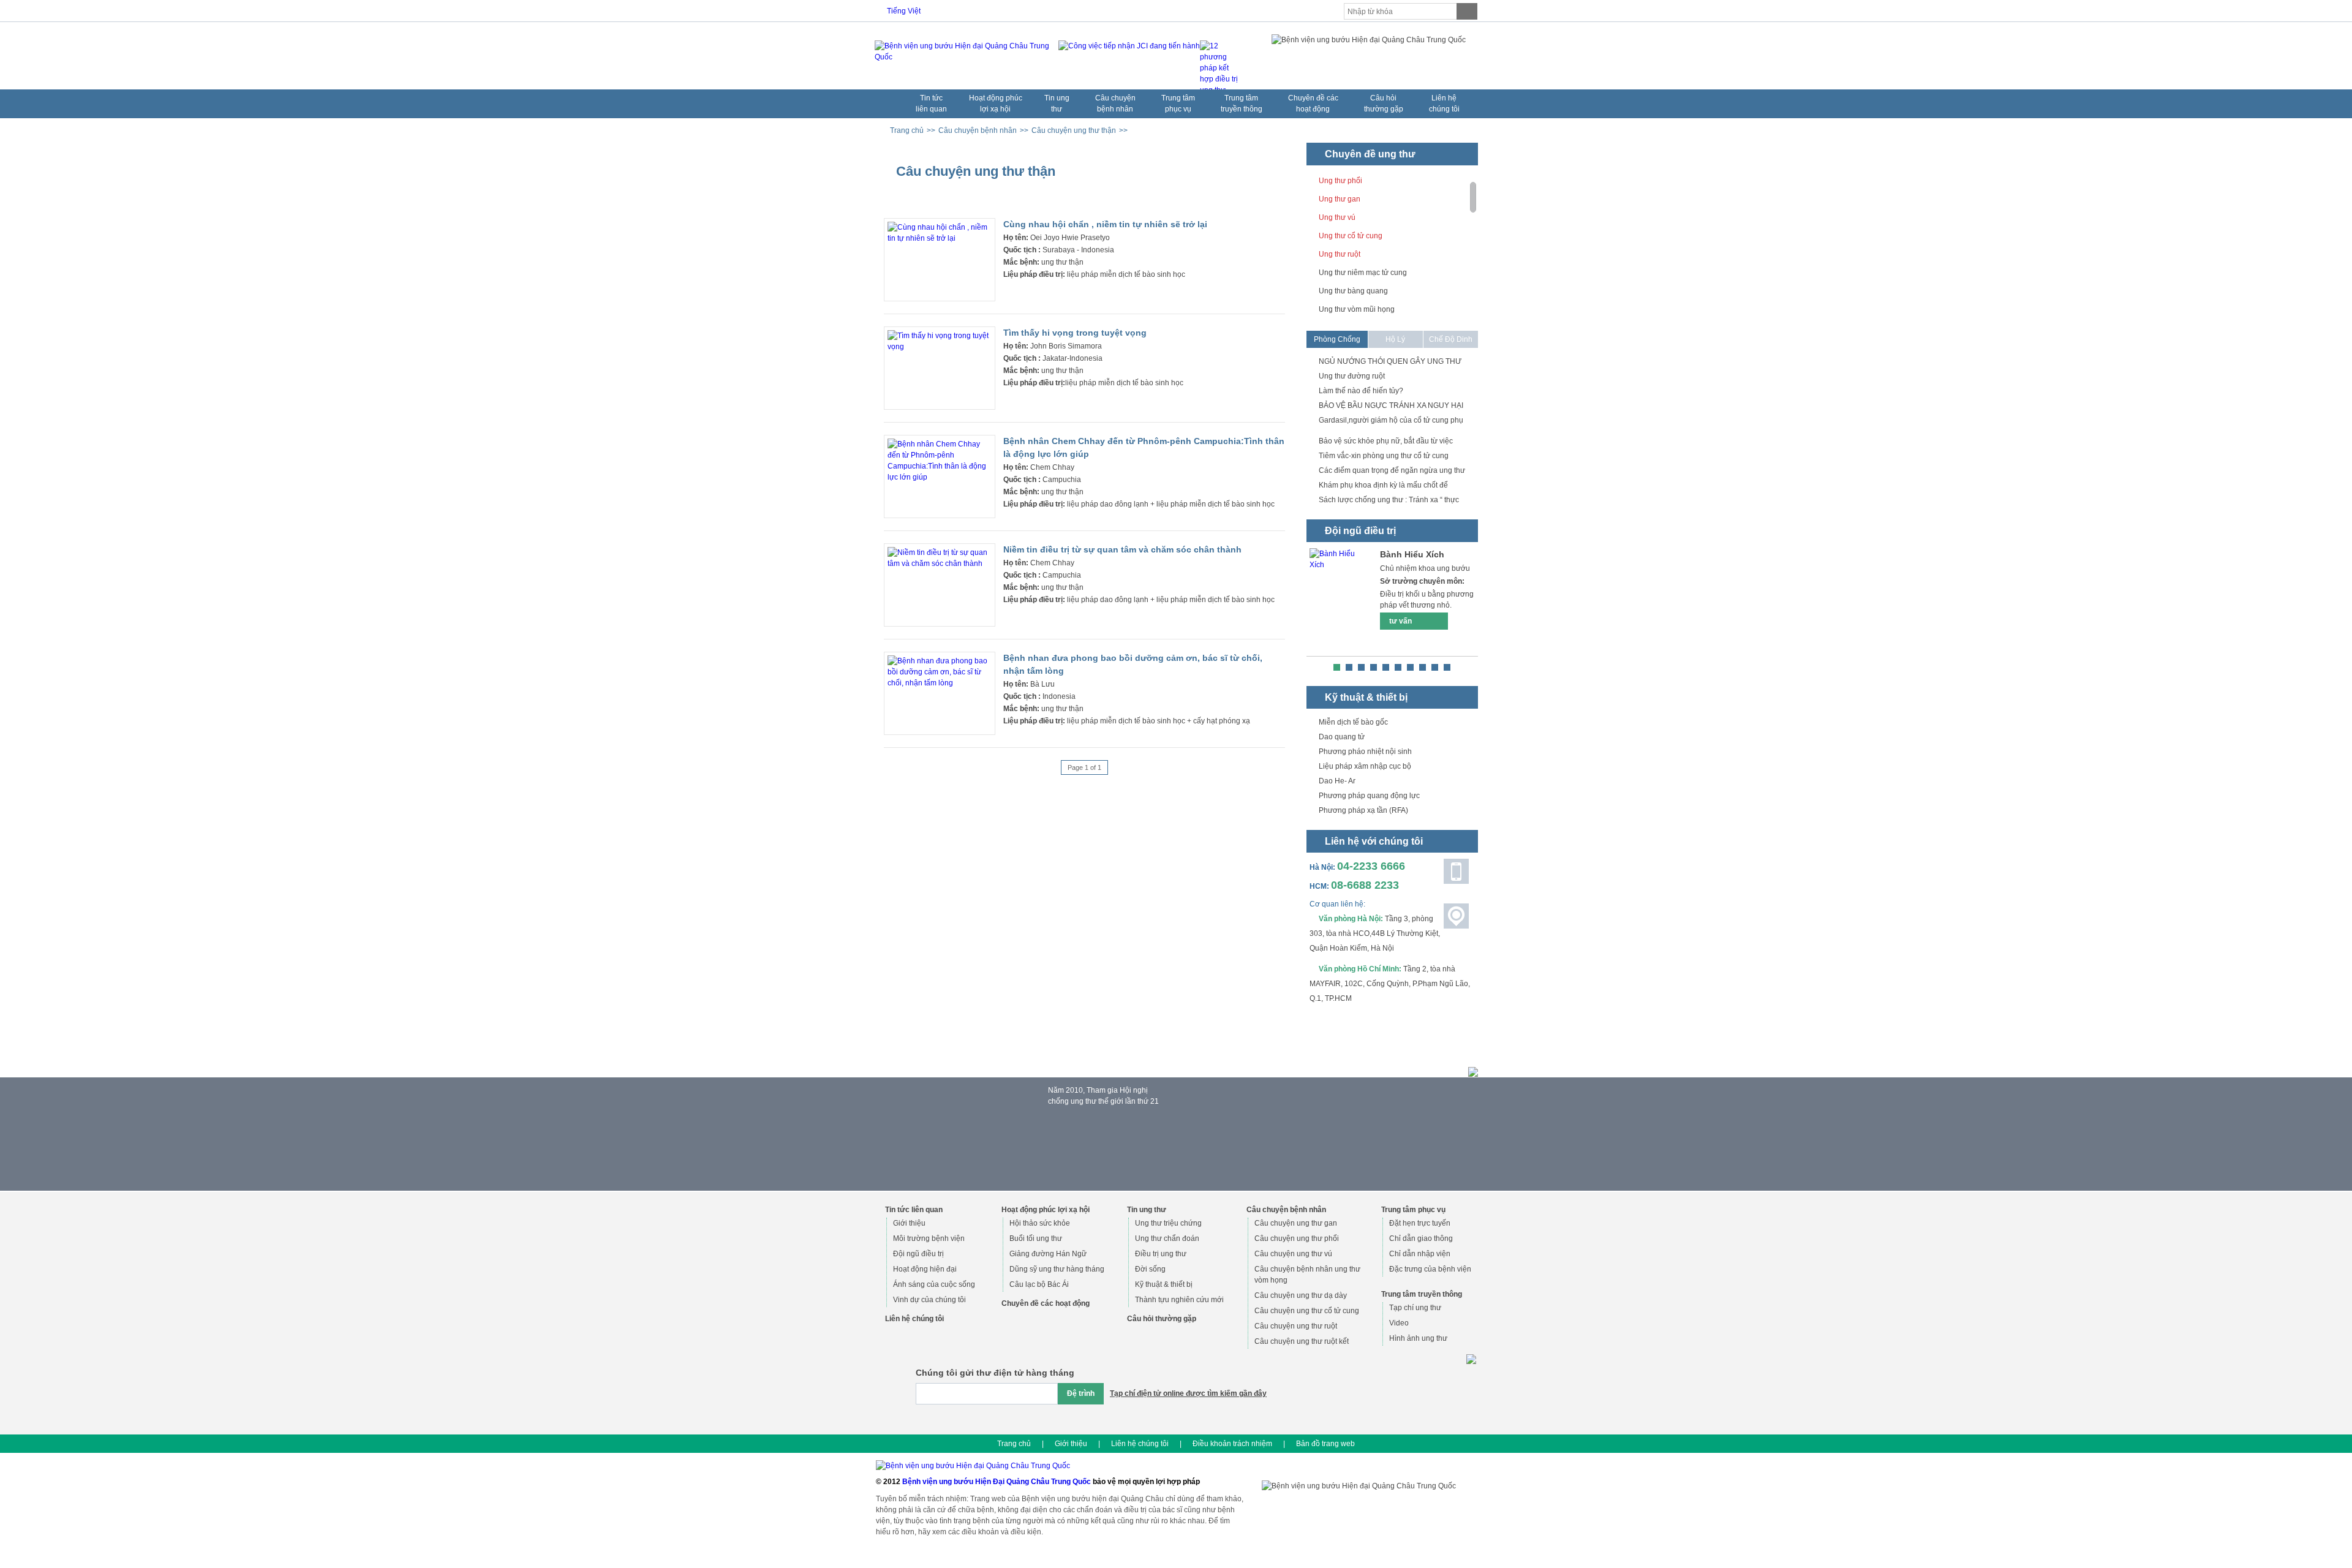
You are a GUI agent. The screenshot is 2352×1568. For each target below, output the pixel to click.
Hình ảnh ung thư (1418, 1338)
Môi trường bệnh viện (929, 1238)
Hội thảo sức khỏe (1040, 1223)
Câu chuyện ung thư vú (1293, 1254)
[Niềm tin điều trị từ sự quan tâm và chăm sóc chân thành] (940, 563)
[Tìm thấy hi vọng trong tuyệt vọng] (940, 347)
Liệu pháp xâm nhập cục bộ (1365, 766)
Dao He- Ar (1337, 781)
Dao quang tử (1342, 737)
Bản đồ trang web (1325, 1444)
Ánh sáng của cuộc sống (934, 1284)
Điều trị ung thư (1161, 1254)
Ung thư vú (1337, 217)
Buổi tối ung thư (1036, 1238)
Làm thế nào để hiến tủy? (1361, 391)
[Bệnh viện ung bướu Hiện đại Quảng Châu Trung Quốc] (963, 51)
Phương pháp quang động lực (1369, 796)
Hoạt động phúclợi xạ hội (996, 104)
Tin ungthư (1057, 104)
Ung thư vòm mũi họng (1357, 309)
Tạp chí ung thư (1415, 1308)
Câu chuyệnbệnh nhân (1115, 104)
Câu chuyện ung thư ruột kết (1302, 1341)
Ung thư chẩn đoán (1167, 1238)
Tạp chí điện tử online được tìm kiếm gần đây (1188, 1393)
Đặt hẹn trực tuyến (1420, 1223)
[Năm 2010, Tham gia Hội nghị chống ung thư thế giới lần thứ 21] (1057, 1148)
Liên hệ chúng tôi (1140, 1444)
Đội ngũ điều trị (918, 1254)
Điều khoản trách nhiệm (1232, 1444)
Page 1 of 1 (1084, 767)
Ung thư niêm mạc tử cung (1363, 273)
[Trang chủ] (889, 101)
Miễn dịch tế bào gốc (1353, 722)
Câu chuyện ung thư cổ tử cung (1307, 1311)
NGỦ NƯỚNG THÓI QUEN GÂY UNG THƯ (1390, 361)
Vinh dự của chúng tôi (929, 1300)
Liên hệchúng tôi (1444, 104)
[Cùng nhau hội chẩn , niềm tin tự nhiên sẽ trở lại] (940, 238)
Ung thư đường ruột (1352, 376)
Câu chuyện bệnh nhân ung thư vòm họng (1307, 1275)
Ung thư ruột (1340, 254)
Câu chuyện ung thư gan (1296, 1223)
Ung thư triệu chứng (1168, 1223)
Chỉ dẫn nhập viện (1420, 1254)
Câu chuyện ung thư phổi (1297, 1238)
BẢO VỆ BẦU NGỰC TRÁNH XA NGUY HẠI (1391, 405)
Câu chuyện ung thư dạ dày (1301, 1295)
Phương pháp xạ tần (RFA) (1363, 810)
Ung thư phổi (1340, 181)
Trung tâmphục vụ (1178, 104)
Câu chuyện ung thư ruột (1296, 1326)
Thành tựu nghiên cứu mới (1179, 1300)
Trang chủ (1014, 1444)
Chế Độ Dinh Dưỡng (1451, 341)
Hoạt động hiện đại (925, 1269)
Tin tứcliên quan (931, 104)
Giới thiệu (909, 1223)
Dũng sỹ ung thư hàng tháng (1057, 1269)
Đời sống (1150, 1269)
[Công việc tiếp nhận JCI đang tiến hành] (1126, 59)
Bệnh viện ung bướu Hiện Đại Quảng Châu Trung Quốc (997, 1482)
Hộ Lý (1395, 339)
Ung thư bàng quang (1353, 291)
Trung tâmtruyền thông (1242, 104)
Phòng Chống (1337, 339)
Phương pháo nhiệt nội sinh (1365, 752)
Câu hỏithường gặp (1384, 104)
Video (1399, 1323)
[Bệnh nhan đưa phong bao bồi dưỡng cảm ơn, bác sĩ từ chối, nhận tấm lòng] (940, 683)
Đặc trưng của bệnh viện (1430, 1269)
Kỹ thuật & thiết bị (1164, 1284)
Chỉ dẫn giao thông (1421, 1238)
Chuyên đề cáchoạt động (1313, 104)
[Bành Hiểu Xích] (1340, 602)
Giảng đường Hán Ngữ (1048, 1254)
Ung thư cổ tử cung (1351, 236)
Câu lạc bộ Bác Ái (1039, 1284)
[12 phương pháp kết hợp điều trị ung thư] (1220, 59)
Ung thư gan (1340, 199)
